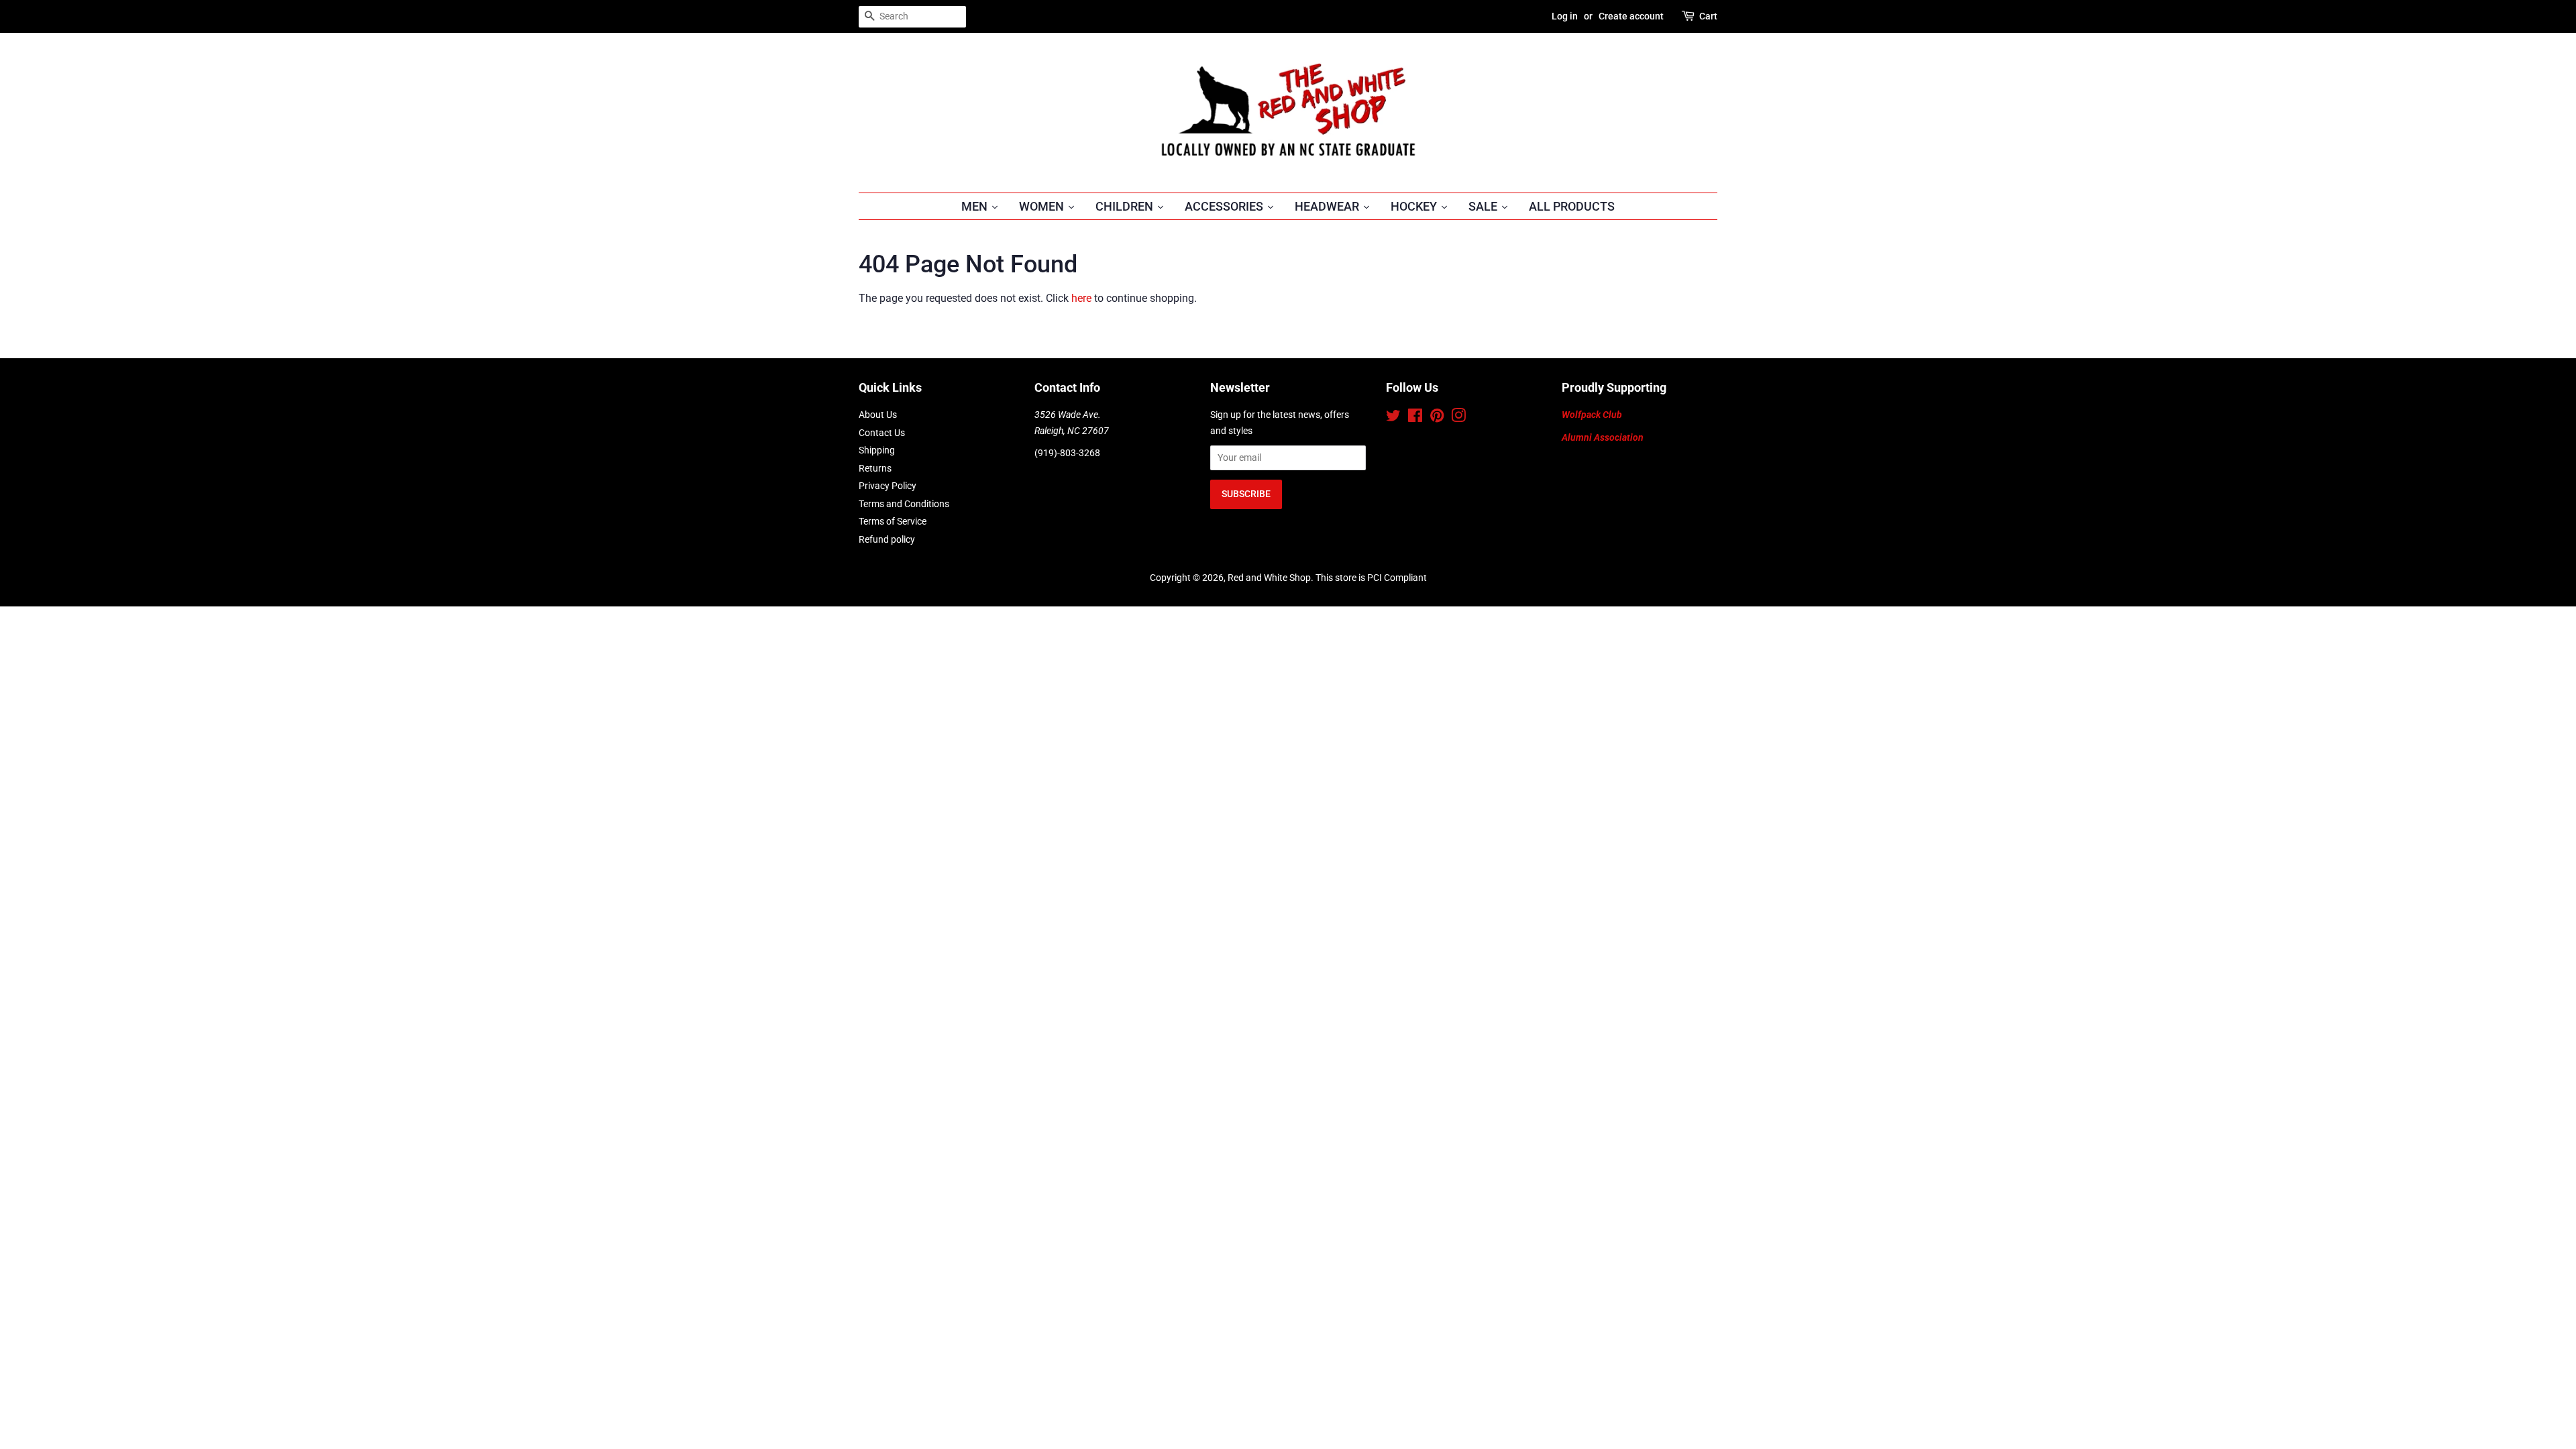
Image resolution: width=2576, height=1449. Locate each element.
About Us (878, 415)
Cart (1708, 16)
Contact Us (882, 433)
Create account (1631, 16)
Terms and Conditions (904, 504)
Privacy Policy (888, 486)
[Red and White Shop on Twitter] (1393, 418)
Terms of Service (893, 521)
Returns (875, 468)
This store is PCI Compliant (1371, 578)
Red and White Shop (1269, 578)
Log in (1565, 16)
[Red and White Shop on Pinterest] (1437, 418)
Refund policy (887, 539)
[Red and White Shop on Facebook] (1415, 418)
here (1081, 298)
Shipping (877, 450)
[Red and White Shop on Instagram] (1458, 418)
